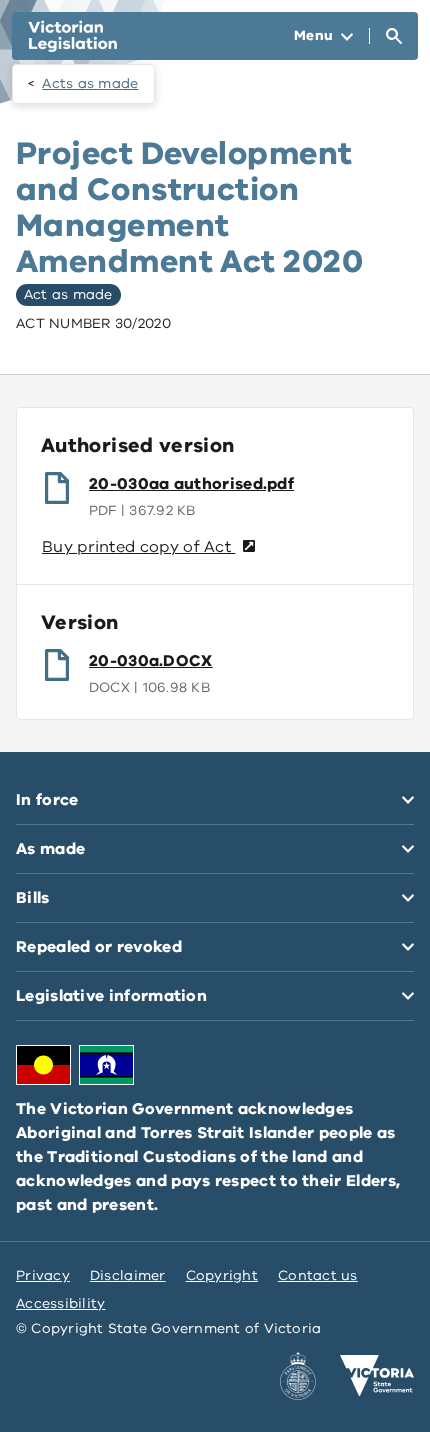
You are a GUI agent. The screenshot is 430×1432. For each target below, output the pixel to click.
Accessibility (61, 1303)
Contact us (318, 1275)
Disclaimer (128, 1275)
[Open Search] (394, 36)
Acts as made (90, 83)
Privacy (43, 1275)
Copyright (222, 1275)
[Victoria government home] (377, 1376)
